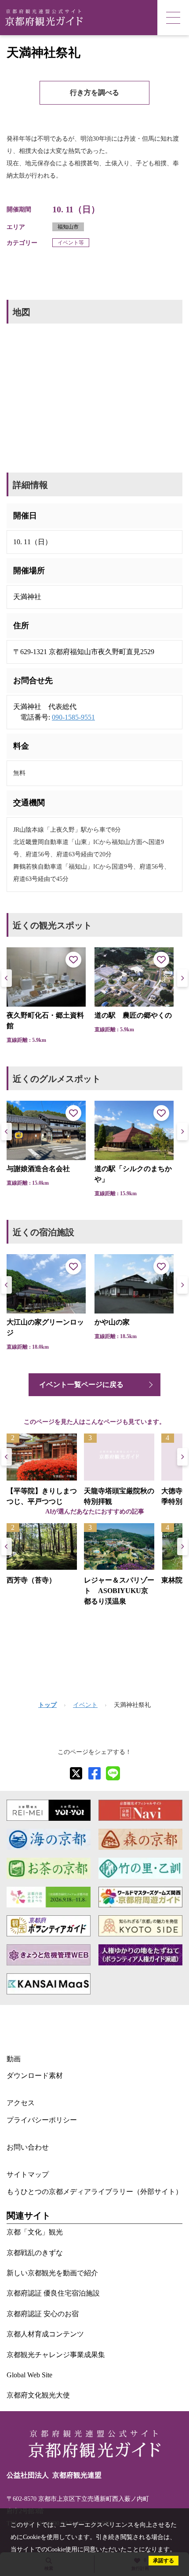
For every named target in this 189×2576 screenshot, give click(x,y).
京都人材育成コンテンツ (45, 2334)
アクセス (21, 2103)
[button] (182, 978)
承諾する (164, 2561)
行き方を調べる (94, 93)
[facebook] (94, 1773)
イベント (85, 1705)
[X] (76, 1773)
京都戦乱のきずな (35, 2253)
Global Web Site (29, 2375)
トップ (47, 1705)
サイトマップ (28, 2174)
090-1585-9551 (73, 717)
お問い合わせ (28, 2147)
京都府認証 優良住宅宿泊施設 (53, 2293)
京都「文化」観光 (35, 2232)
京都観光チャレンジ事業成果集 (56, 2355)
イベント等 (71, 243)
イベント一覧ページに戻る (81, 1384)
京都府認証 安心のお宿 (43, 2314)
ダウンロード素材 (35, 2076)
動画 (14, 2059)
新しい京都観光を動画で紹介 (52, 2273)
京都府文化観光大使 (38, 2395)
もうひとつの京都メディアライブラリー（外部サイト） (94, 2192)
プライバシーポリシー (42, 2120)
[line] (113, 1773)
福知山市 (68, 227)
